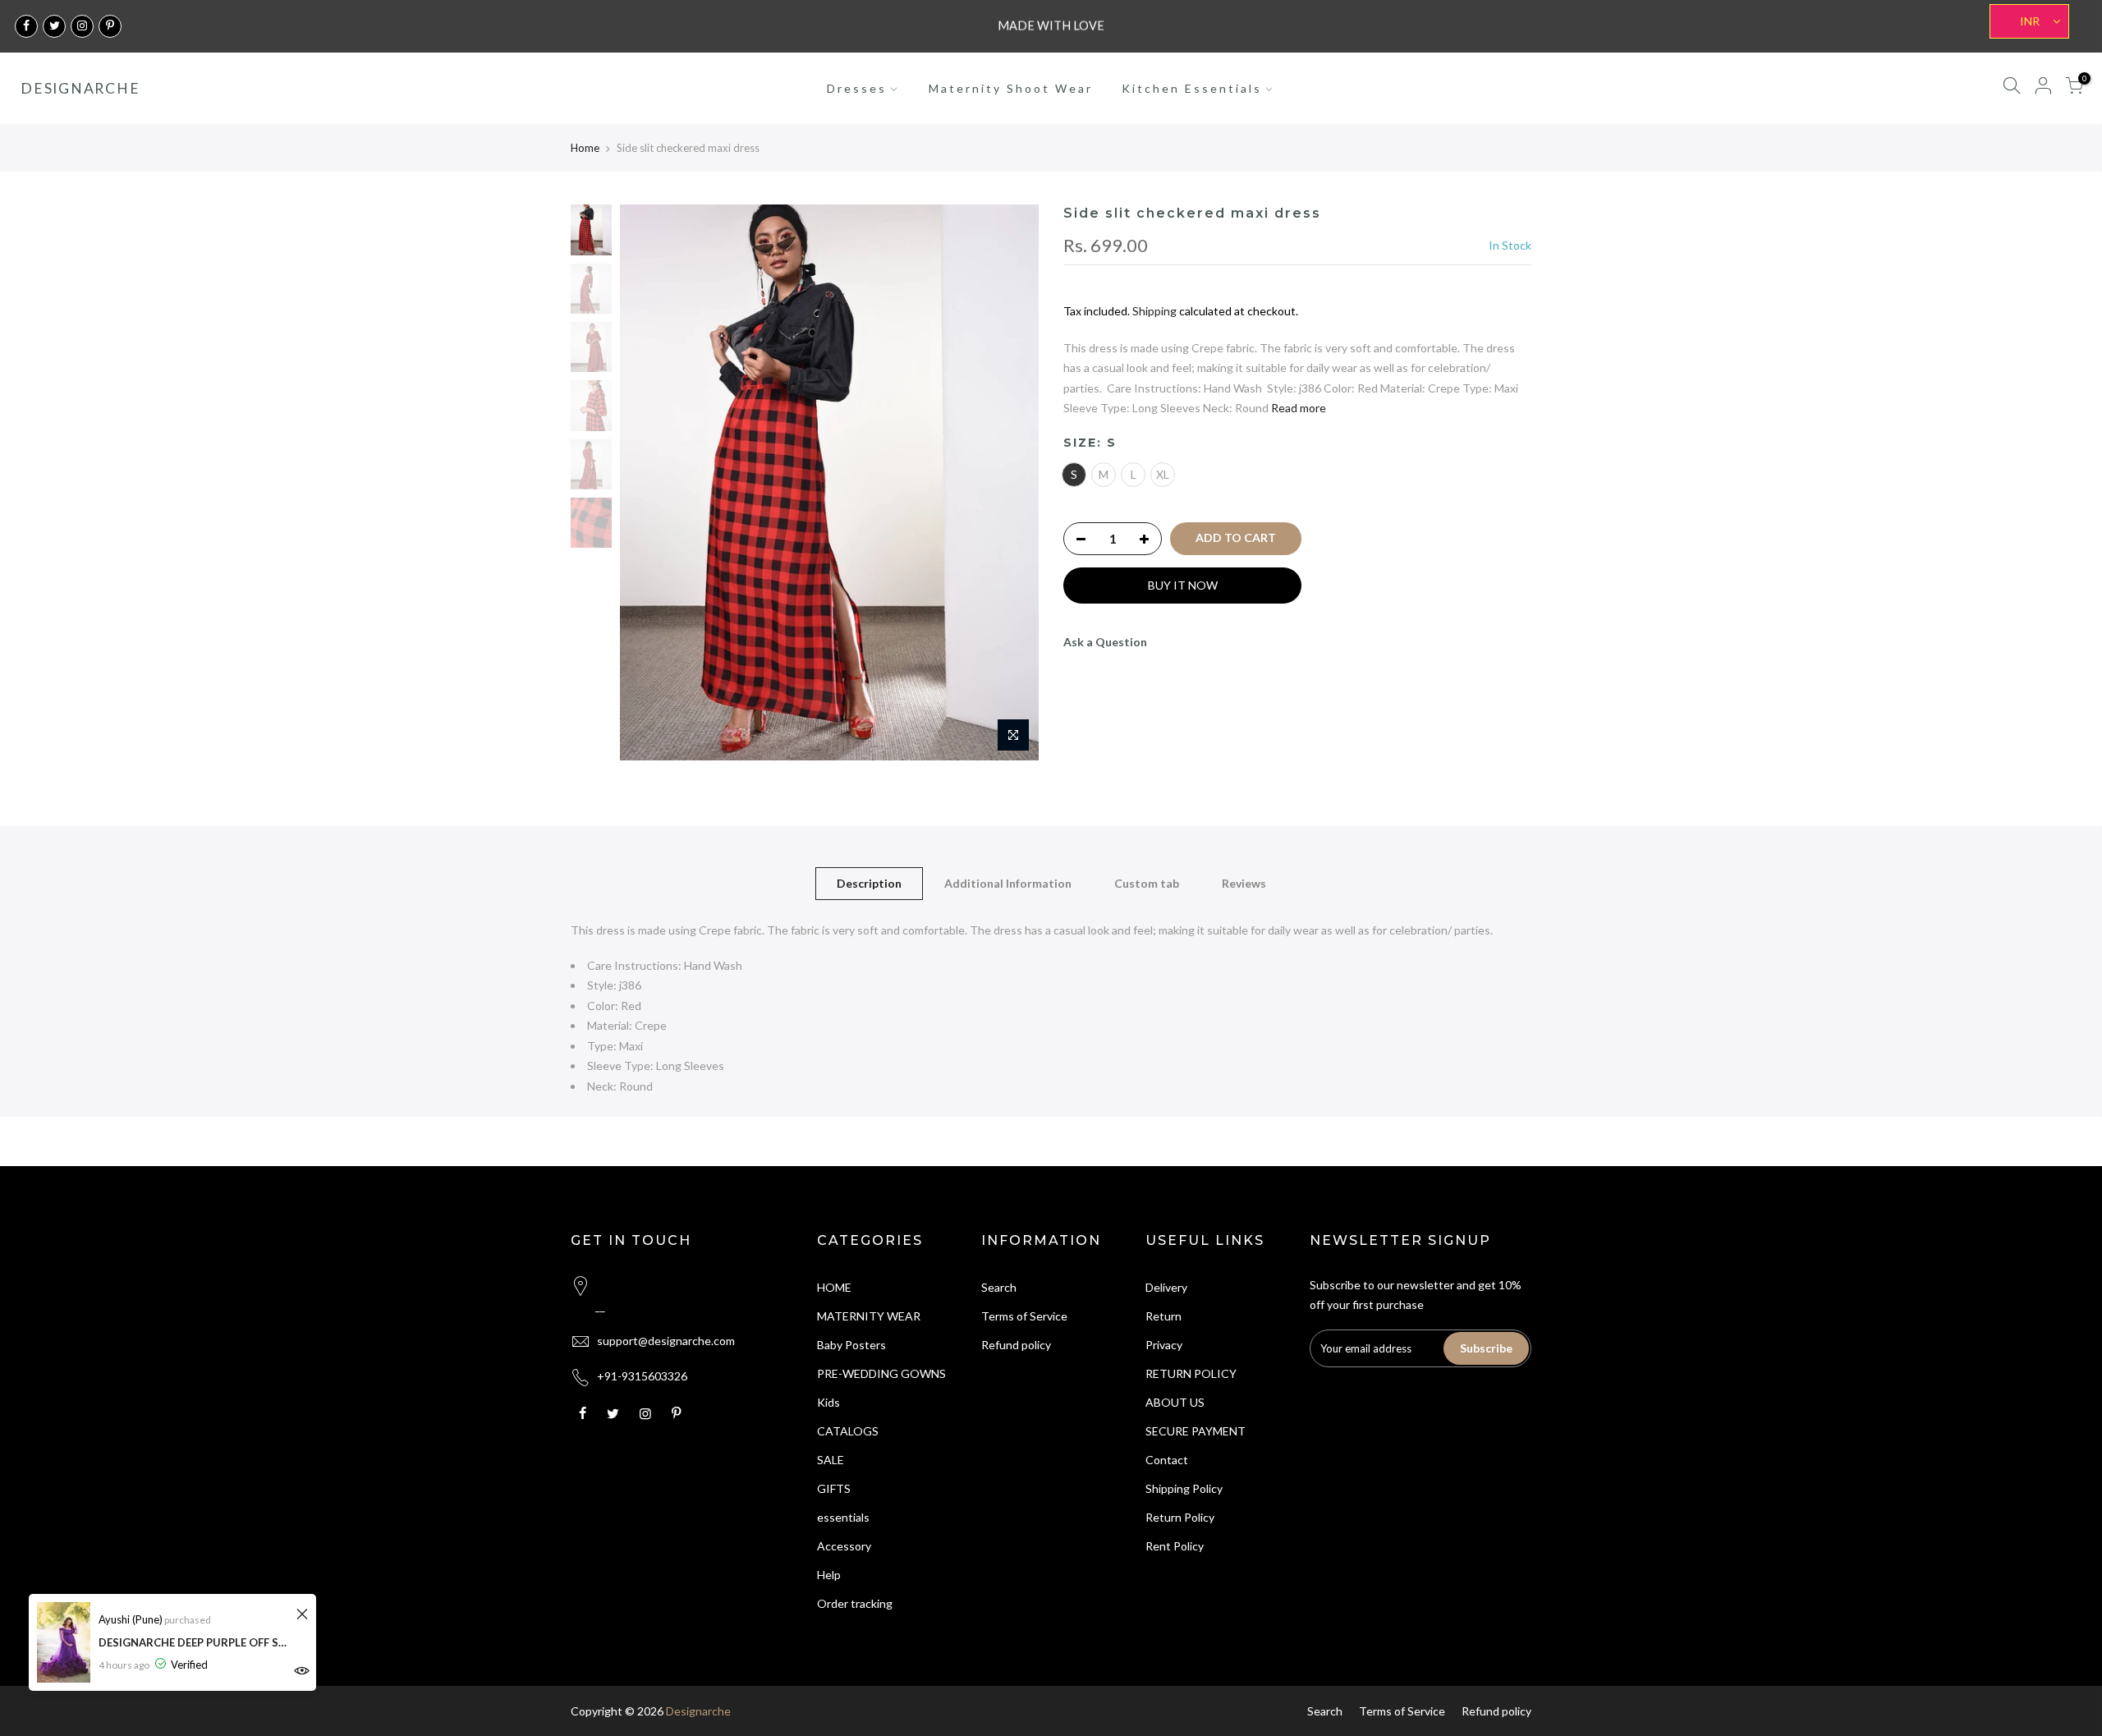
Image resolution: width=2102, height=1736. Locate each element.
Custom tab (1147, 883)
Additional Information (1008, 883)
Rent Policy (1175, 1546)
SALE (831, 1460)
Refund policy (1016, 1345)
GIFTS (834, 1488)
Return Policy (1180, 1517)
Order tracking (855, 1603)
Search (999, 1287)
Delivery (1166, 1287)
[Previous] (649, 483)
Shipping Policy (1184, 1488)
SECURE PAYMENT (1196, 1431)
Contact (1167, 1460)
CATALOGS (848, 1431)
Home (585, 148)
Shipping (1154, 311)
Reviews (1244, 883)
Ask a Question (1105, 642)
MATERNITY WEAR (869, 1316)
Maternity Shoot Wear (1011, 88)
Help (829, 1575)
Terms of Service (1024, 1316)
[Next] (1010, 483)
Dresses (857, 88)
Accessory (844, 1546)
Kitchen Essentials (1192, 88)
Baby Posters (851, 1345)
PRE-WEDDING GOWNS (881, 1373)
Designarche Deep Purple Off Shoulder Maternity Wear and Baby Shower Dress (195, 1642)
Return (1163, 1316)
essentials (843, 1517)
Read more (1299, 408)
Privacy (1164, 1345)
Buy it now (1183, 585)
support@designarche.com (666, 1341)
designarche (80, 89)
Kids (828, 1402)
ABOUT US (1175, 1402)
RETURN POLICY (1191, 1373)
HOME (834, 1287)
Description (869, 883)
